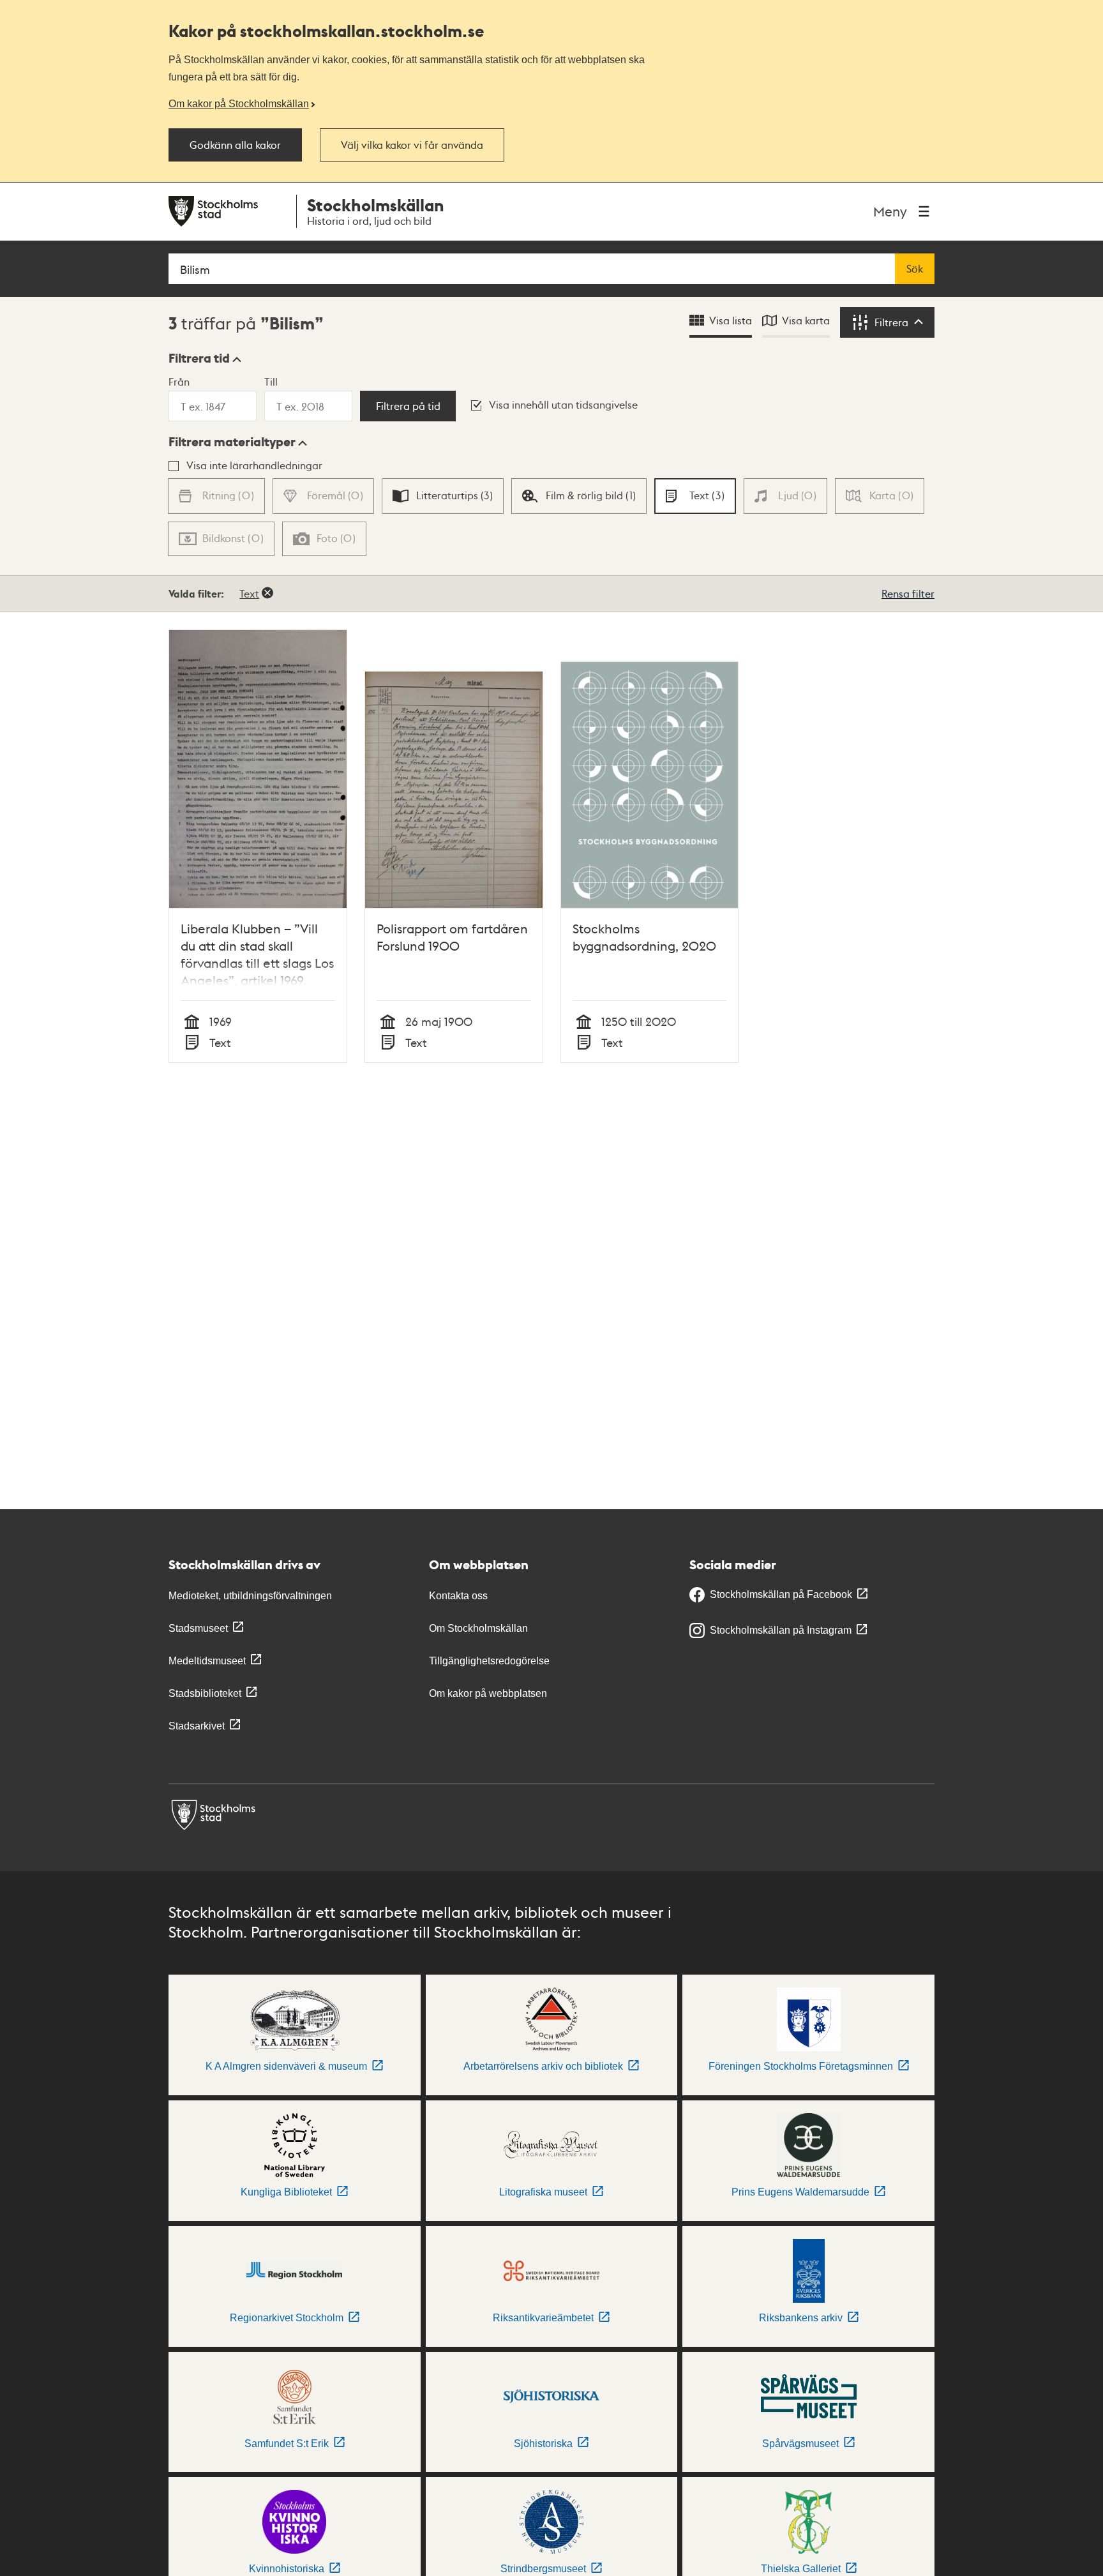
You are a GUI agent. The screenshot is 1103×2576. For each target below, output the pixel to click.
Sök (915, 269)
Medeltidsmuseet (207, 1661)
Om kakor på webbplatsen (488, 1693)
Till (271, 381)
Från (179, 381)
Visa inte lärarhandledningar (254, 465)
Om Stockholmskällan (478, 1628)
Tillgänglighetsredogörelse (489, 1661)
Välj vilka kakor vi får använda (412, 145)
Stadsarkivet (197, 1726)
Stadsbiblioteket (205, 1693)
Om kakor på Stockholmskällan (239, 103)
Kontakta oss (458, 1596)
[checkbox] (443, 496)
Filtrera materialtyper (232, 442)
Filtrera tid (199, 358)
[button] (205, 358)
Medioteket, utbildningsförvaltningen (250, 1596)
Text (249, 593)
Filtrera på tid (408, 406)
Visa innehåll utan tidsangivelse (563, 404)
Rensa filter (908, 593)
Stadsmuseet (198, 1628)
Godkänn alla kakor (235, 145)
